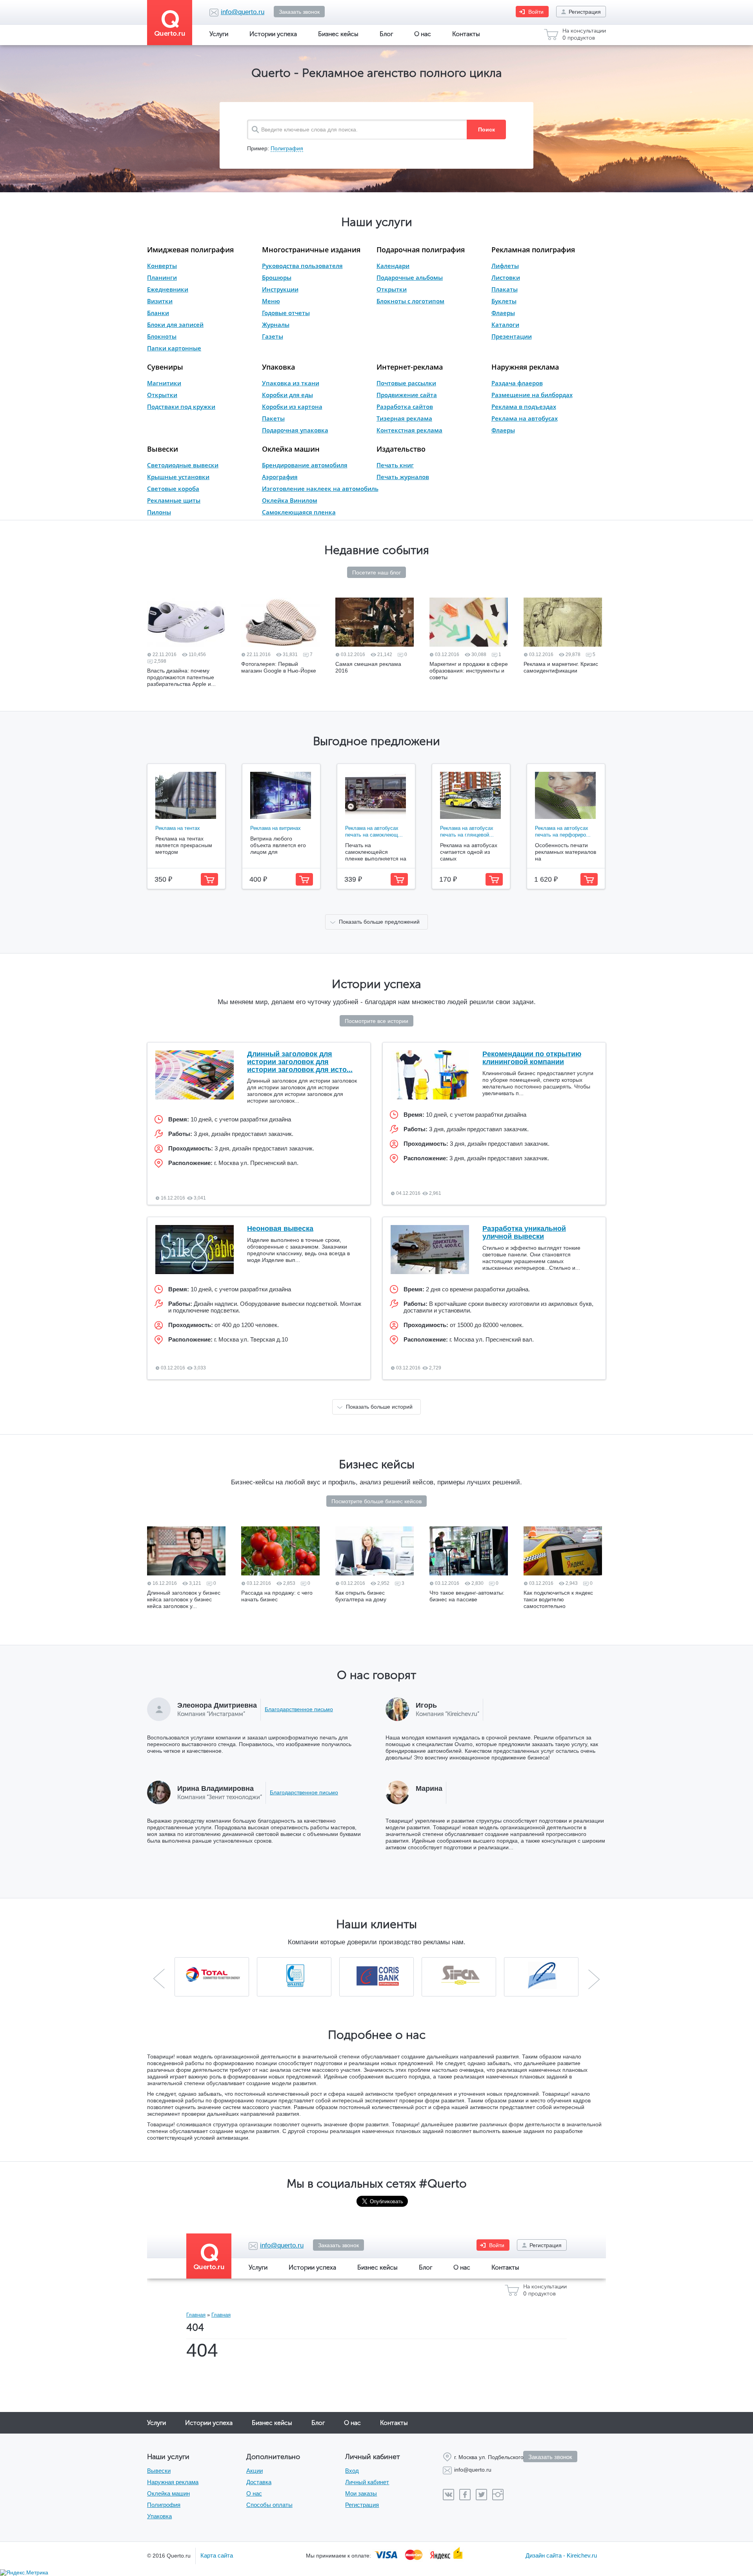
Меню (271, 301)
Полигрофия (164, 2505)
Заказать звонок (299, 12)
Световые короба (173, 489)
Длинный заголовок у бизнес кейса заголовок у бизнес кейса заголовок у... (184, 1599)
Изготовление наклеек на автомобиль (320, 489)
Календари (393, 266)
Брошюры (277, 277)
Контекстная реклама (409, 430)
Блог (386, 34)
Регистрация (585, 12)
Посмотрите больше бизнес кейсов (376, 1501)
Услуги (219, 34)
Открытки (392, 289)
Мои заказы (361, 2493)
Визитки (160, 301)
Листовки (506, 277)
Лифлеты (505, 266)
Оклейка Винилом (290, 500)
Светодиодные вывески (183, 465)
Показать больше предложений (379, 922)
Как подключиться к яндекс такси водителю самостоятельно (558, 1599)
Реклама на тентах (178, 828)
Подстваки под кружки (181, 407)
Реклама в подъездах (524, 407)
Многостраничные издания (311, 250)
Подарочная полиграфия (421, 250)
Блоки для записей (175, 325)
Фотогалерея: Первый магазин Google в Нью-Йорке (279, 667)
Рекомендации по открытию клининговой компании (532, 1058)
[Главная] (173, 23)
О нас (423, 34)
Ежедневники (168, 289)
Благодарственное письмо (299, 1709)
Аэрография (280, 477)
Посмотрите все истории (376, 1021)
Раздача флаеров (517, 383)
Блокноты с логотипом (410, 301)
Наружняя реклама (525, 367)
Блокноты (162, 336)
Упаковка (278, 367)
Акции (255, 2471)
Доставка (259, 2482)
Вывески (163, 449)
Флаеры (503, 313)
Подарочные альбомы (410, 277)
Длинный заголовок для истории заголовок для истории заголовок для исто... (300, 1062)
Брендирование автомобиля (305, 465)
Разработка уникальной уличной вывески (524, 1232)
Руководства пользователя (302, 266)
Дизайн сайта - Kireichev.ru (561, 2555)
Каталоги (505, 325)
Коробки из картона (292, 407)
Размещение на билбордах (532, 395)
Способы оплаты (269, 2505)
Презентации (512, 336)
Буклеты (504, 301)
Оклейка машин (291, 449)
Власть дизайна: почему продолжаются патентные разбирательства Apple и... (181, 677)
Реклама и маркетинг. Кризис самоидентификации (561, 667)
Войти (536, 12)
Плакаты (505, 289)
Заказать (209, 879)
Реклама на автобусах (525, 418)
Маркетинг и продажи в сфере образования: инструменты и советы (469, 671)
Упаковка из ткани (291, 383)
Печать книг (395, 465)
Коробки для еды (287, 395)
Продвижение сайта (407, 395)
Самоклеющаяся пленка (299, 512)
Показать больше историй (379, 1407)
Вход (352, 2471)
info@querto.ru (243, 12)
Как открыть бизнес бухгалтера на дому (361, 1596)
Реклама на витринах (276, 828)
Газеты (273, 336)
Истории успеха (273, 34)
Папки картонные (174, 348)
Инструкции (280, 289)
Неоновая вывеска (280, 1229)
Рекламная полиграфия (533, 250)
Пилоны (159, 512)
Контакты (466, 34)
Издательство (401, 449)
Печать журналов (403, 477)
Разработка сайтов (405, 407)
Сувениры (165, 367)
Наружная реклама (173, 2482)
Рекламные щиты (174, 500)
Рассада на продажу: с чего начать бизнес (277, 1596)
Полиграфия (287, 148)
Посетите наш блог (376, 572)
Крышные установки (178, 477)
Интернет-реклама (410, 367)
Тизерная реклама (404, 418)
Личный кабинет (367, 2482)
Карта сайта (217, 2555)
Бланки (158, 313)
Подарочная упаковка (295, 430)
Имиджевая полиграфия (190, 250)
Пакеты (273, 418)
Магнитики (164, 383)
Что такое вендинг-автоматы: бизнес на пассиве (467, 1596)
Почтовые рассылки (406, 383)
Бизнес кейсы (338, 34)
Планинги (162, 277)
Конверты (162, 266)
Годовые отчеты (286, 313)
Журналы (276, 325)
